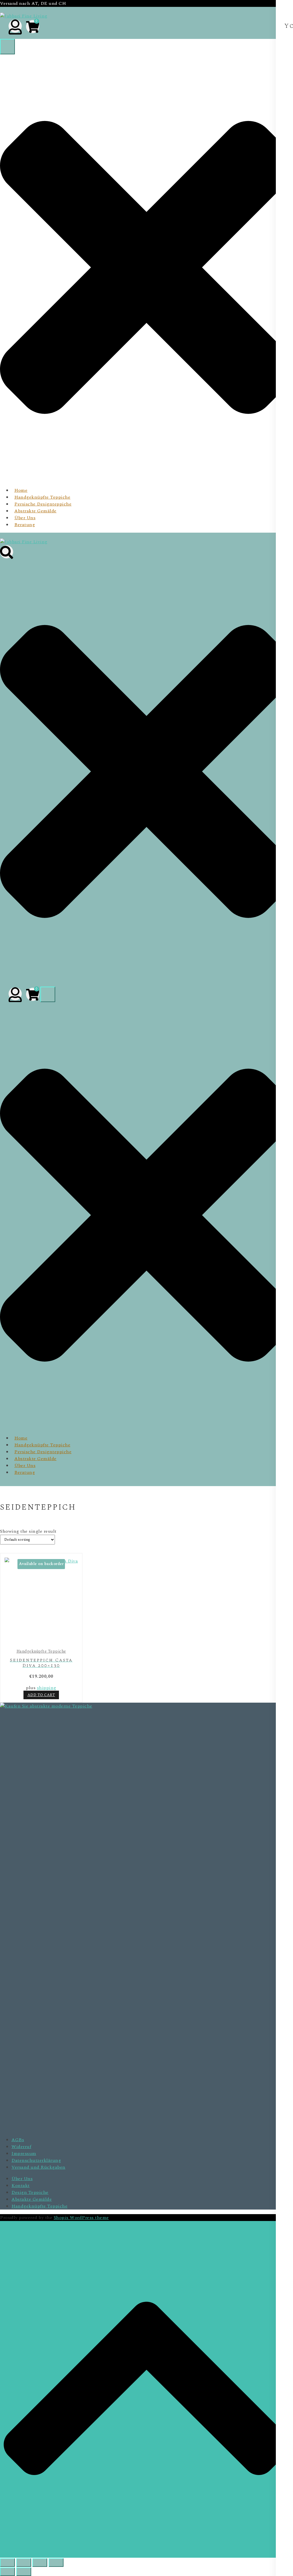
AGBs (18, 2140)
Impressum (24, 2153)
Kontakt (21, 2186)
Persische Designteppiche (43, 504)
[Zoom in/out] (7, 2563)
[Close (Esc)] (56, 2563)
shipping (47, 1688)
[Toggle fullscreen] (24, 2563)
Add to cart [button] (41, 1695)
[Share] (40, 2563)
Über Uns (25, 518)
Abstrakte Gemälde (35, 511)
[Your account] (15, 26)
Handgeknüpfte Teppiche (42, 497)
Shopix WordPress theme (81, 2218)
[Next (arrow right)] (24, 2572)
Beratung (25, 525)
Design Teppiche (30, 2192)
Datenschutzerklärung (36, 2160)
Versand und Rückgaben (38, 2167)
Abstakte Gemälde (32, 2199)
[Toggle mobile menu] (7, 47)
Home (21, 490)
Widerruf (21, 2147)
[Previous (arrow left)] (7, 2572)
